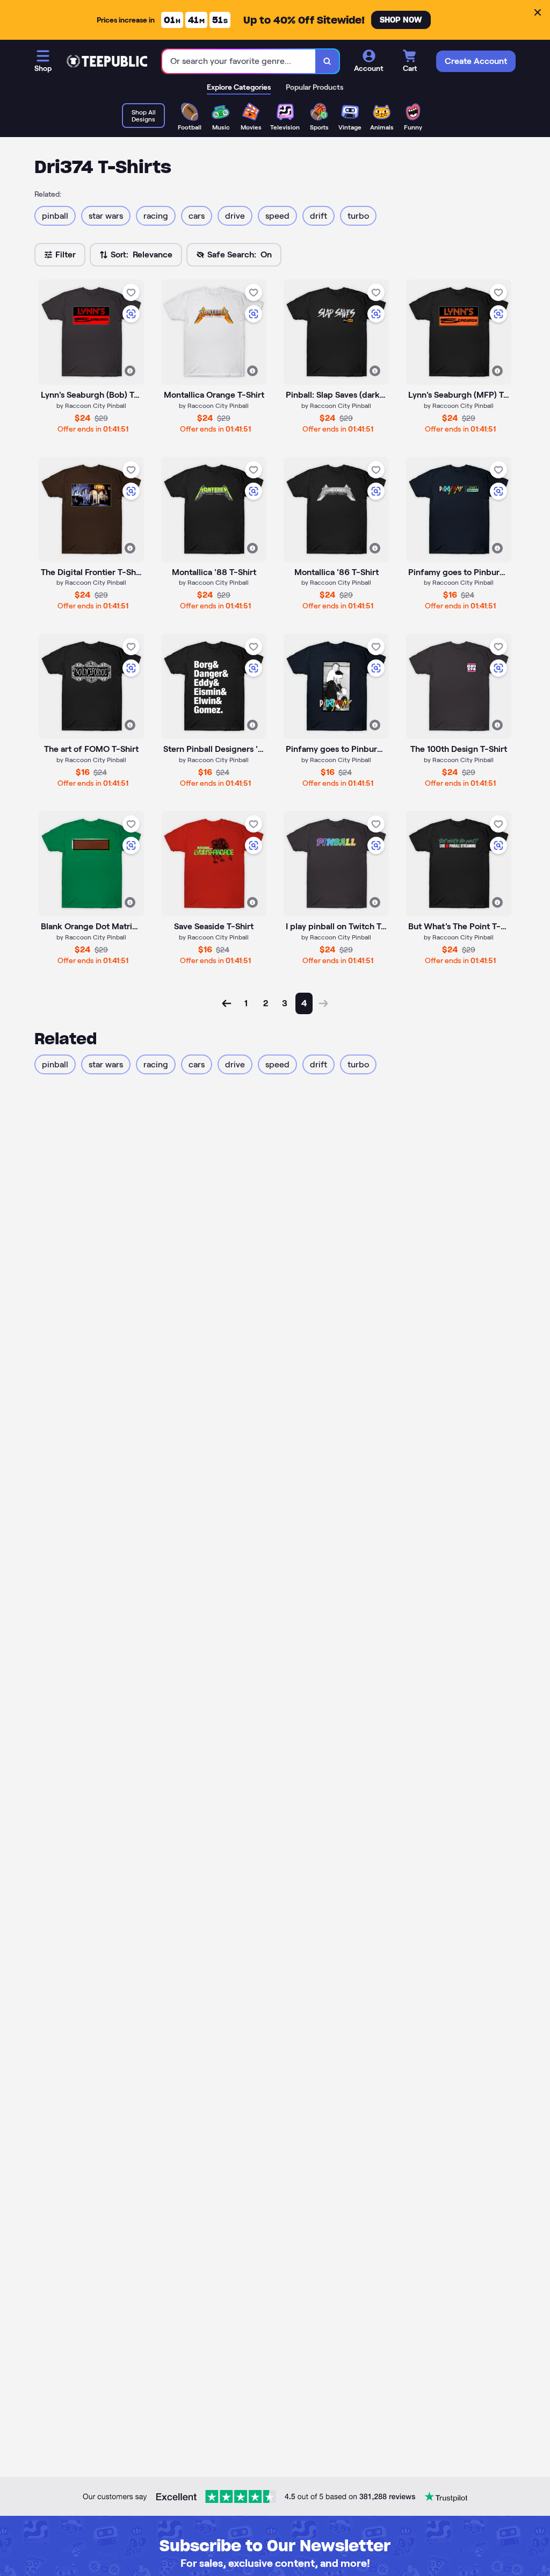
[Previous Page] (227, 1003)
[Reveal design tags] (130, 371)
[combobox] (239, 62)
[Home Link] (107, 61)
